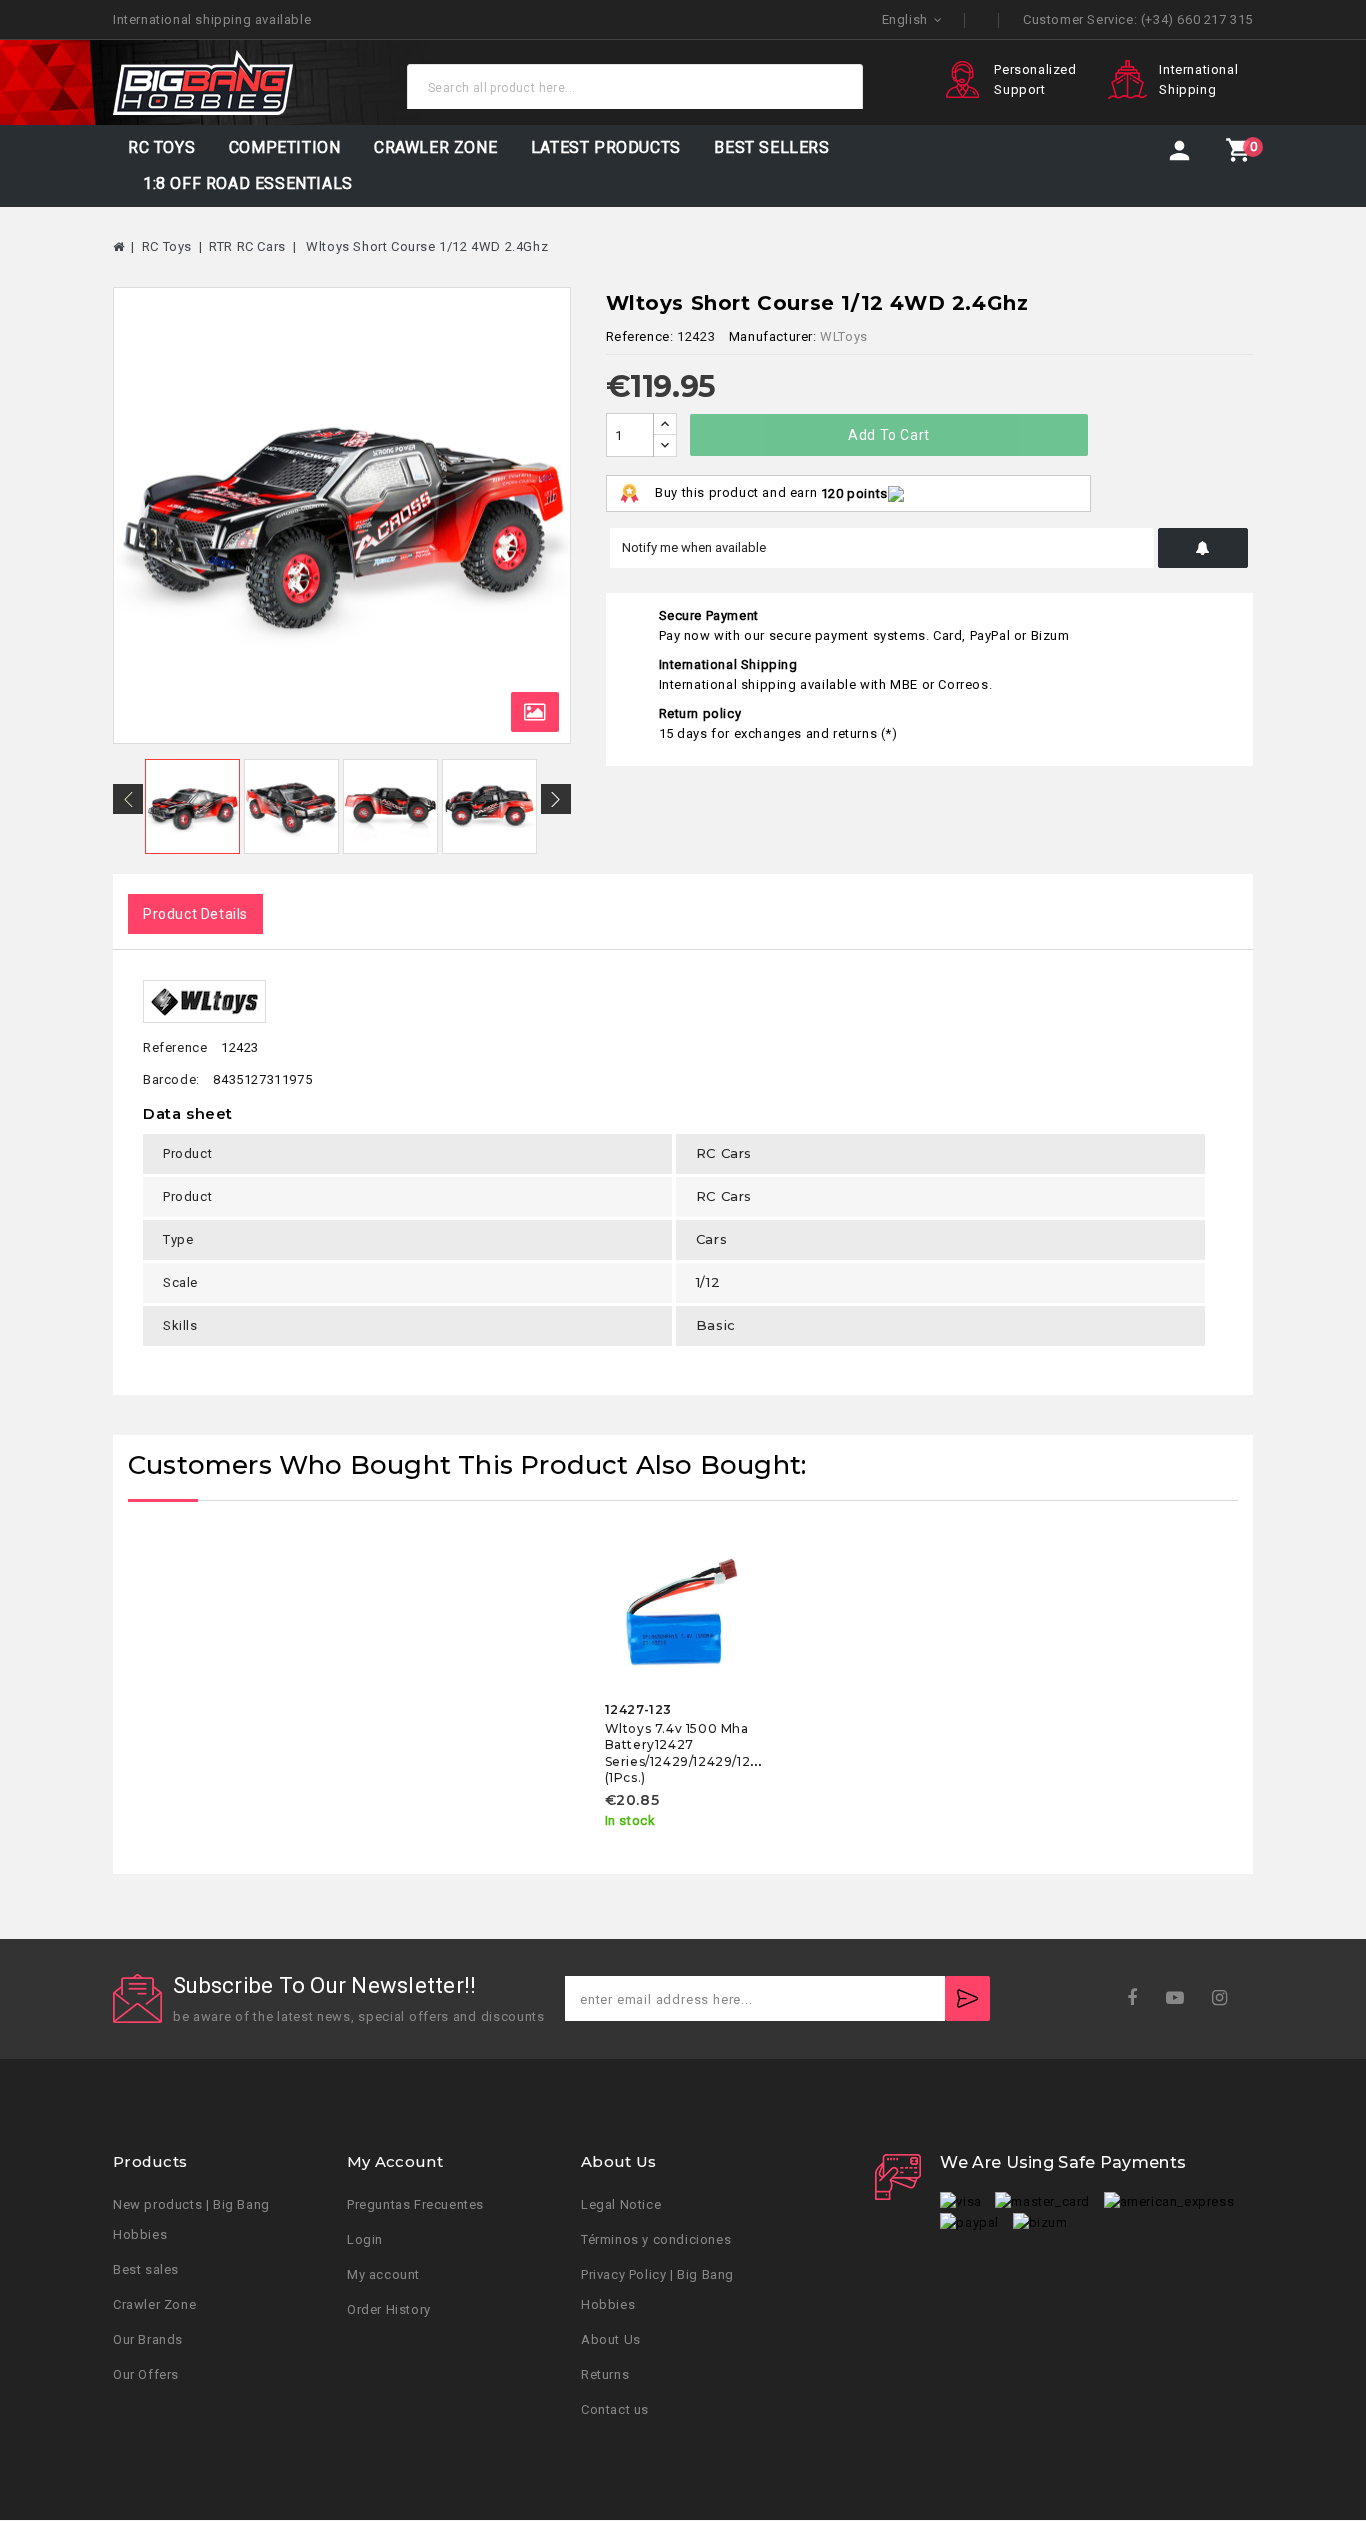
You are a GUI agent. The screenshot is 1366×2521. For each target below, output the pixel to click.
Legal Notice (621, 2205)
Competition (285, 147)
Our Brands (148, 2340)
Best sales (146, 2270)
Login (365, 2240)
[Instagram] (1226, 1998)
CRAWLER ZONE (435, 147)
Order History (389, 2310)
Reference (175, 1047)
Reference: (640, 336)
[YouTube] (1181, 1998)
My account (383, 2275)
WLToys (844, 336)
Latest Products (606, 147)
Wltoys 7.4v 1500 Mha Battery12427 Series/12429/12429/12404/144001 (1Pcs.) (716, 1753)
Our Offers (146, 2375)
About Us (611, 2340)
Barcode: (171, 1079)
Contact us (615, 2410)
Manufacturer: (773, 336)
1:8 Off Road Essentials (248, 183)
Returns (605, 2375)
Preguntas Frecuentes (415, 2205)
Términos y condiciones (656, 2240)
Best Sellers (771, 147)
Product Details (195, 914)
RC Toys (161, 147)
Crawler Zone (154, 2305)
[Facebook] (1138, 1998)
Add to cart (889, 435)
